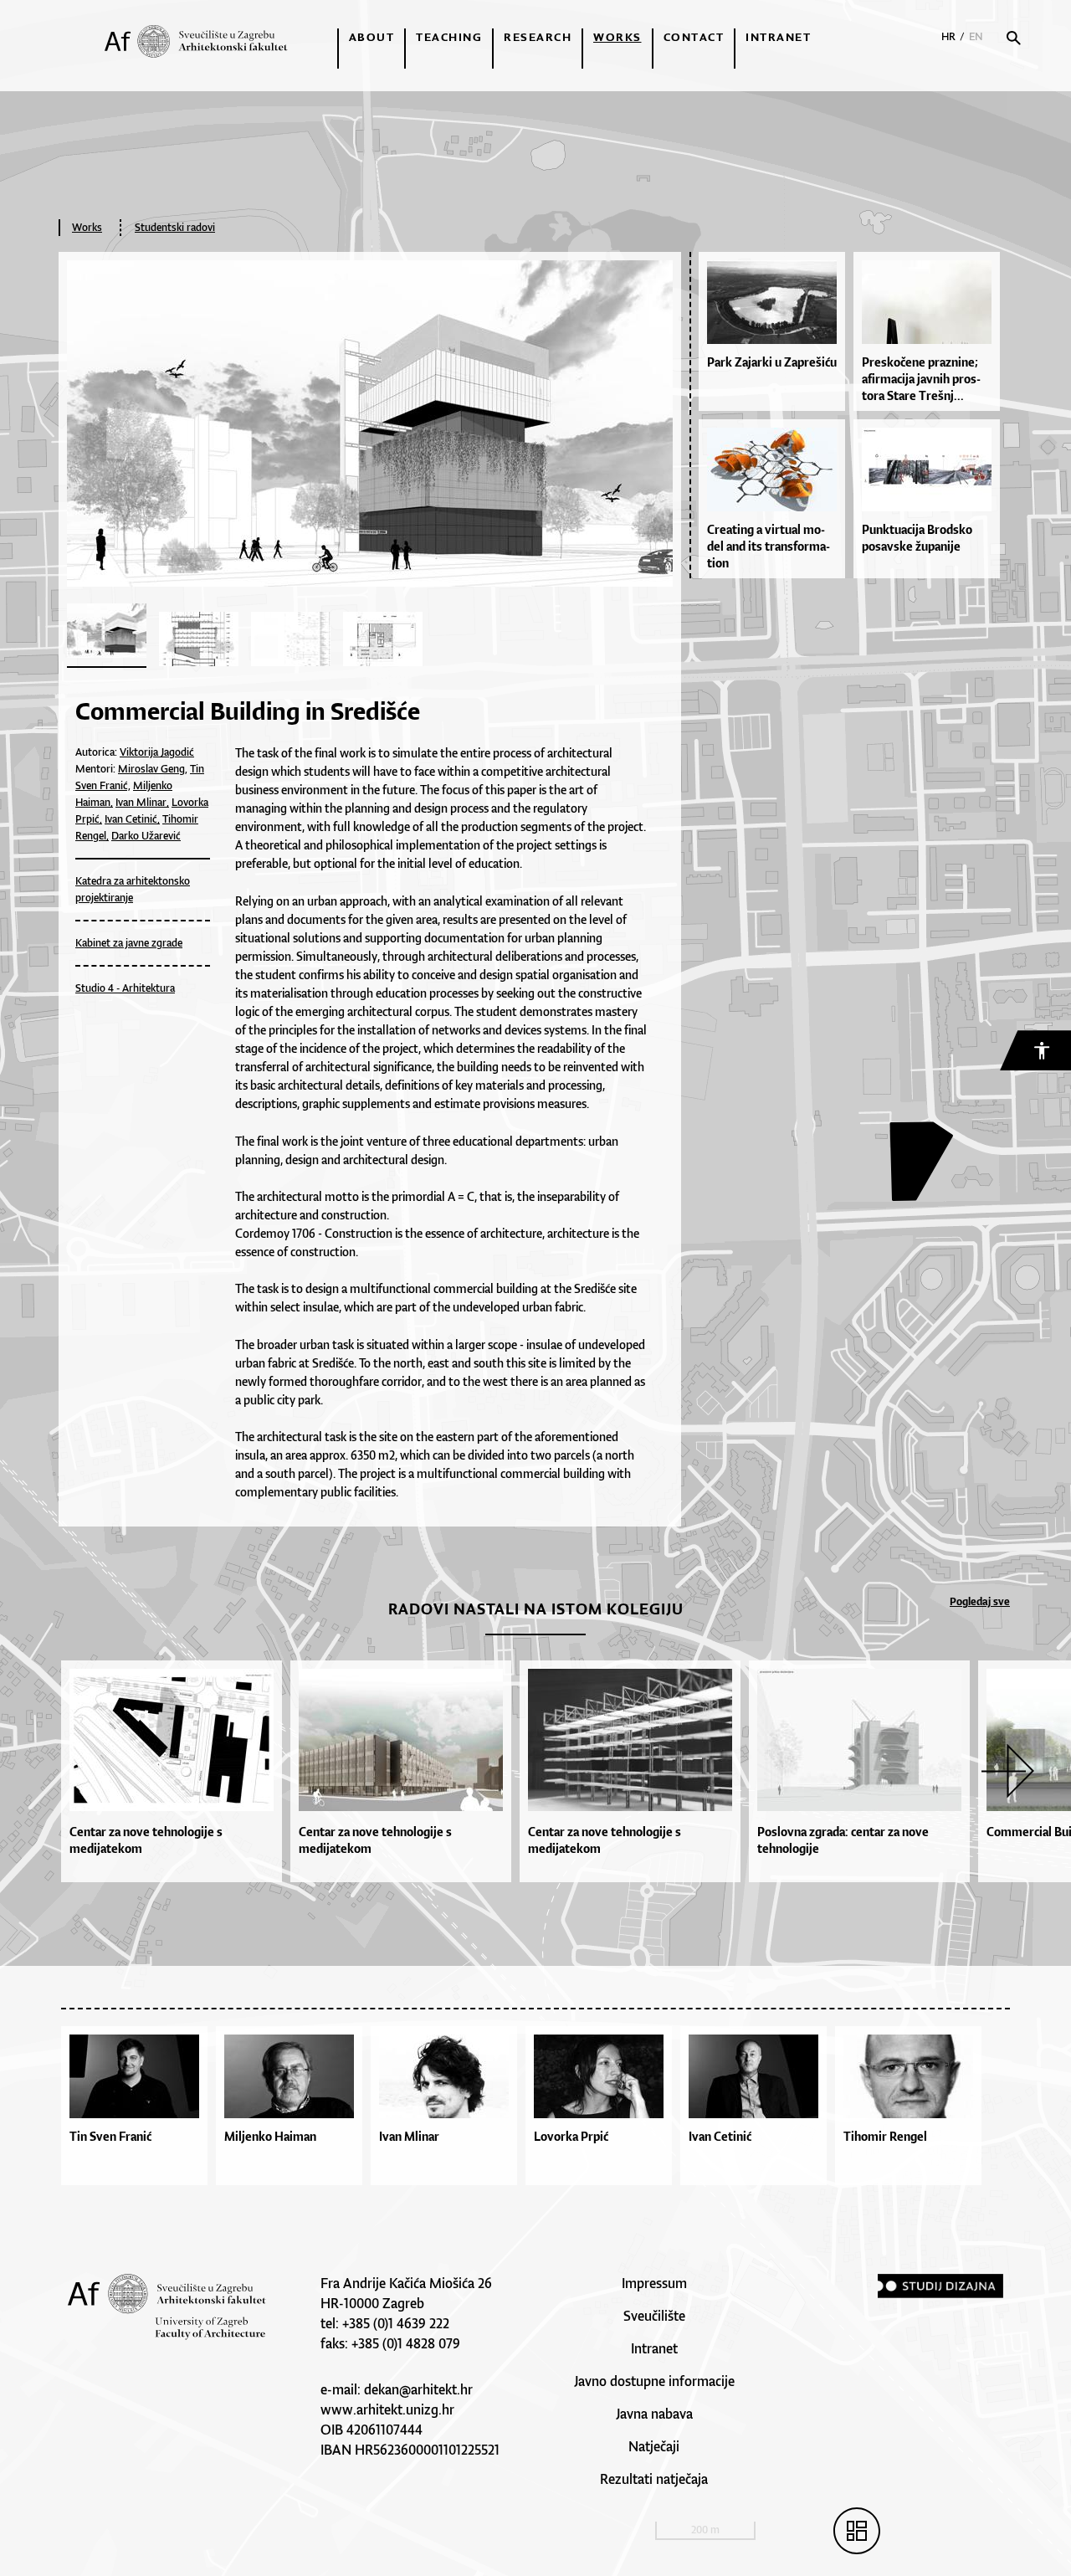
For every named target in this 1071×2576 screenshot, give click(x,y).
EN (976, 36)
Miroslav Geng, (153, 769)
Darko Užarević (146, 836)
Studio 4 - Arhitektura (125, 988)
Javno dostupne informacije (654, 2381)
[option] (176, 1771)
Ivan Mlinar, (142, 802)
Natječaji (654, 2446)
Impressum (654, 2283)
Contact (694, 37)
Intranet (778, 37)
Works (617, 37)
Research (538, 37)
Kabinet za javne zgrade (129, 943)
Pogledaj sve (980, 1601)
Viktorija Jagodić (157, 752)
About (372, 37)
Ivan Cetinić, (132, 819)
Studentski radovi (175, 227)
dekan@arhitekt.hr (418, 2389)
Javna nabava (654, 2414)
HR (948, 36)
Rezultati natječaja (654, 2479)
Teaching (449, 37)
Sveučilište (654, 2316)
